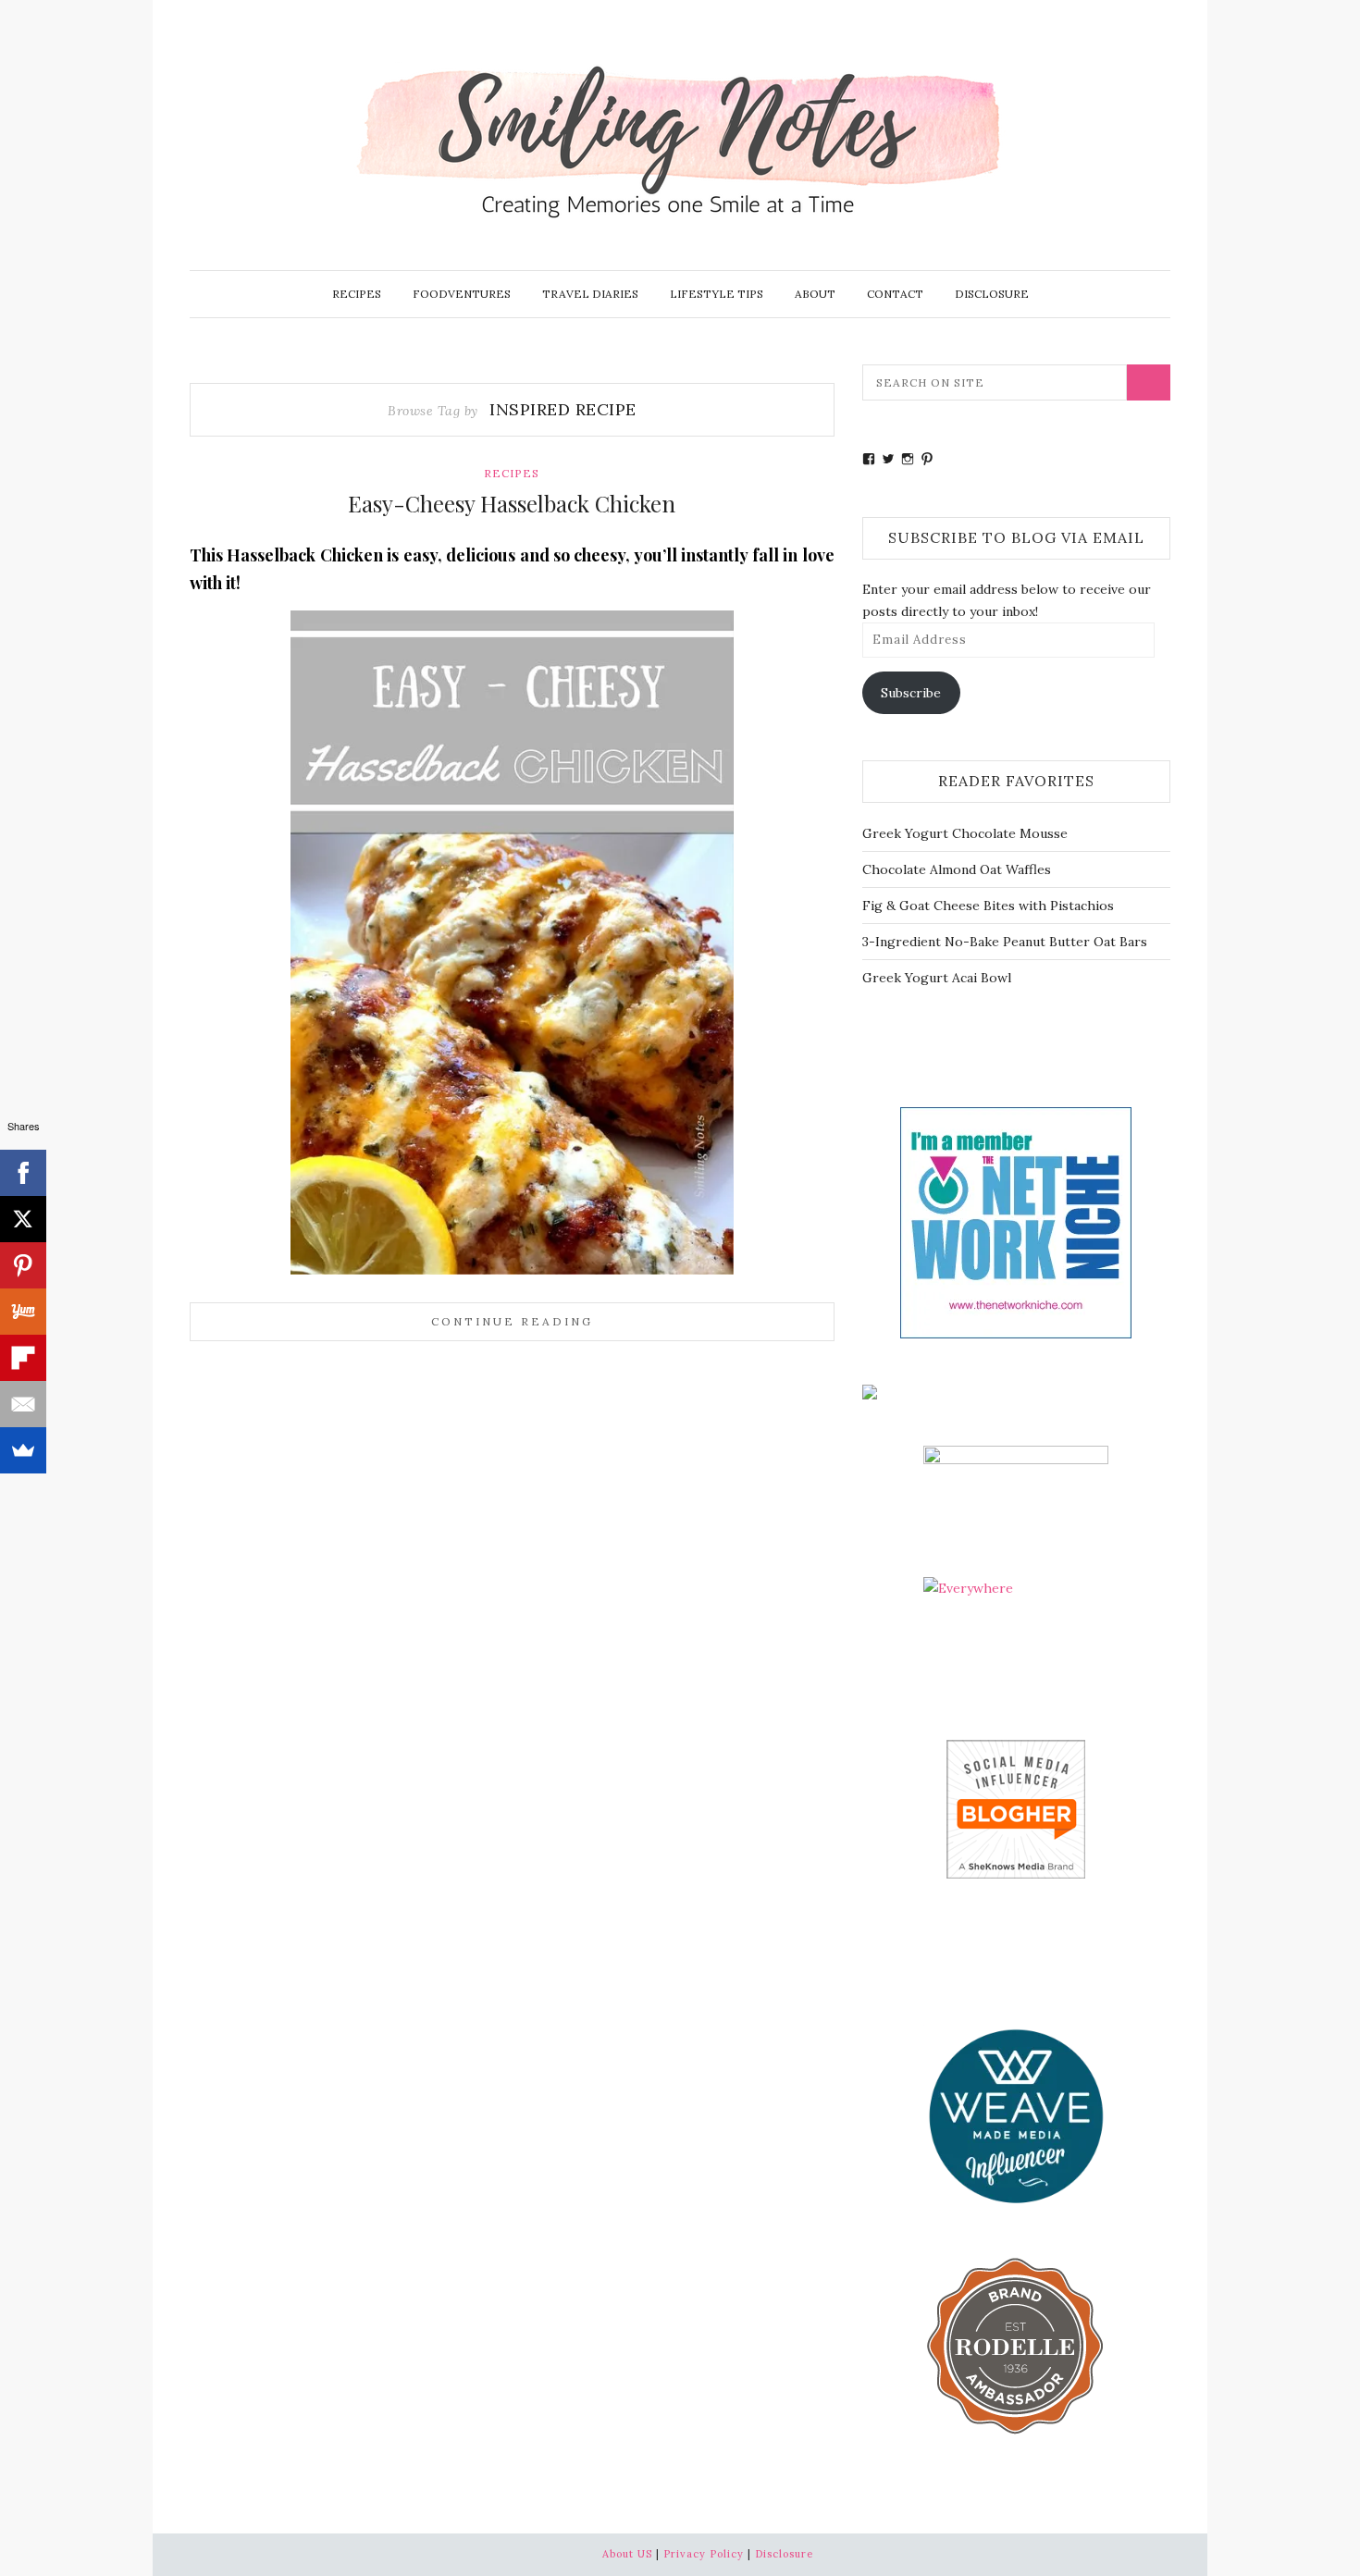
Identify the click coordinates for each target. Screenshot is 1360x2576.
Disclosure (992, 294)
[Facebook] (23, 1173)
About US (627, 2554)
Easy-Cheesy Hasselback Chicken (512, 503)
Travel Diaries (590, 294)
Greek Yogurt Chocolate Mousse (965, 833)
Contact (895, 294)
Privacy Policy (704, 2554)
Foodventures (462, 294)
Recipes (357, 294)
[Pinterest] (23, 1265)
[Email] (23, 1404)
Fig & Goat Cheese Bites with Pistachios (988, 906)
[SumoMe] (23, 1450)
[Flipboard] (23, 1358)
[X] (23, 1219)
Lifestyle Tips (717, 294)
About (815, 294)
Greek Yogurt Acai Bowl (937, 978)
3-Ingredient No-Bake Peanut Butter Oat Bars (1005, 942)
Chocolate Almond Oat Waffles (957, 869)
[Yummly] (23, 1312)
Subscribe (911, 693)
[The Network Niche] (1016, 1221)
